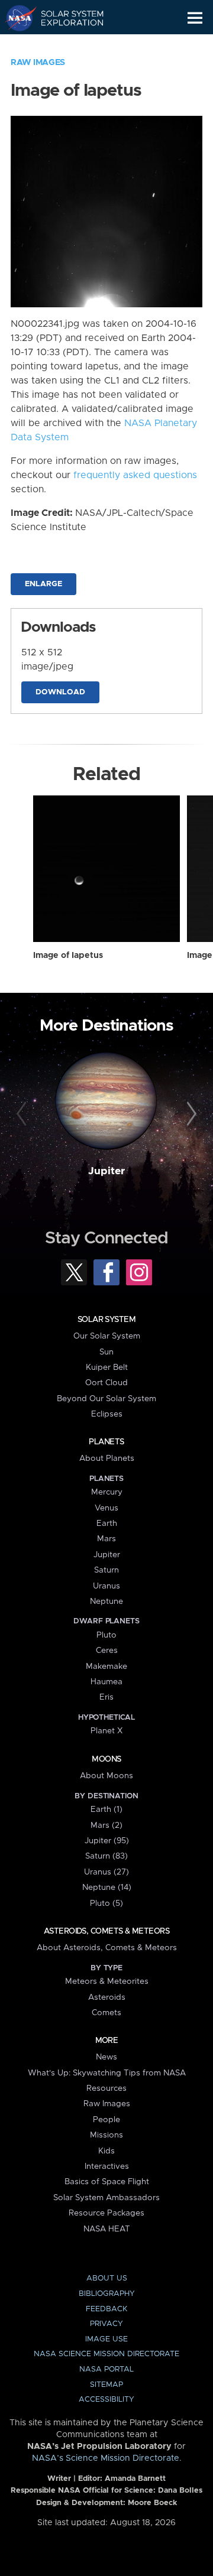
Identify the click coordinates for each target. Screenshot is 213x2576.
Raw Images (38, 63)
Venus (106, 1508)
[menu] (195, 18)
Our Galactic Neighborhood (65, 45)
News (106, 2057)
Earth (107, 1523)
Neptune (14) (107, 1888)
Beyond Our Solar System (106, 1399)
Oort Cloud (106, 1383)
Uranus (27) (106, 1872)
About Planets (107, 1458)
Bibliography (107, 2294)
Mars (106, 1539)
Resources (106, 2088)
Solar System (106, 1320)
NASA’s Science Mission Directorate (106, 2458)
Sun (106, 1352)
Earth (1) (106, 1810)
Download (60, 692)
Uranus (106, 1586)
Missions (106, 2135)
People (106, 2120)
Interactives (107, 2166)
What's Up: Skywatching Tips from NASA (107, 2073)
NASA (16, 18)
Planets (106, 1442)
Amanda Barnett (135, 2479)
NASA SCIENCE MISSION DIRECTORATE (106, 2354)
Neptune (106, 1602)
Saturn (106, 1570)
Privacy (106, 2324)
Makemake (106, 1667)
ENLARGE (43, 584)
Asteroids (107, 1997)
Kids (106, 2151)
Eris (106, 1697)
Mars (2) (106, 1825)
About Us (107, 2278)
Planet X (106, 1731)
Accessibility (106, 2400)
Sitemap (106, 2385)
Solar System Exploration (65, 18)
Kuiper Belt (107, 1367)
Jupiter (106, 1171)
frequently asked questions (135, 475)
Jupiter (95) (107, 1841)
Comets (106, 2013)
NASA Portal (106, 2369)
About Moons (106, 1776)
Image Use (106, 2339)
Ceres (107, 1651)
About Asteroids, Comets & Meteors (107, 1948)
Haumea (106, 1682)
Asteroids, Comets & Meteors (106, 1931)
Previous (23, 1115)
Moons (106, 1759)
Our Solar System (107, 1336)
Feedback (106, 2309)
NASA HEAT (107, 2229)
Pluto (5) (106, 1903)
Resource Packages (106, 2213)
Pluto (106, 1635)
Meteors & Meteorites (107, 1981)
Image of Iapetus (68, 956)
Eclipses (107, 1414)
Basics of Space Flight (107, 2182)
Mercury (107, 1492)
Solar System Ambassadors (106, 2198)
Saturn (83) (106, 1856)
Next (190, 1115)
